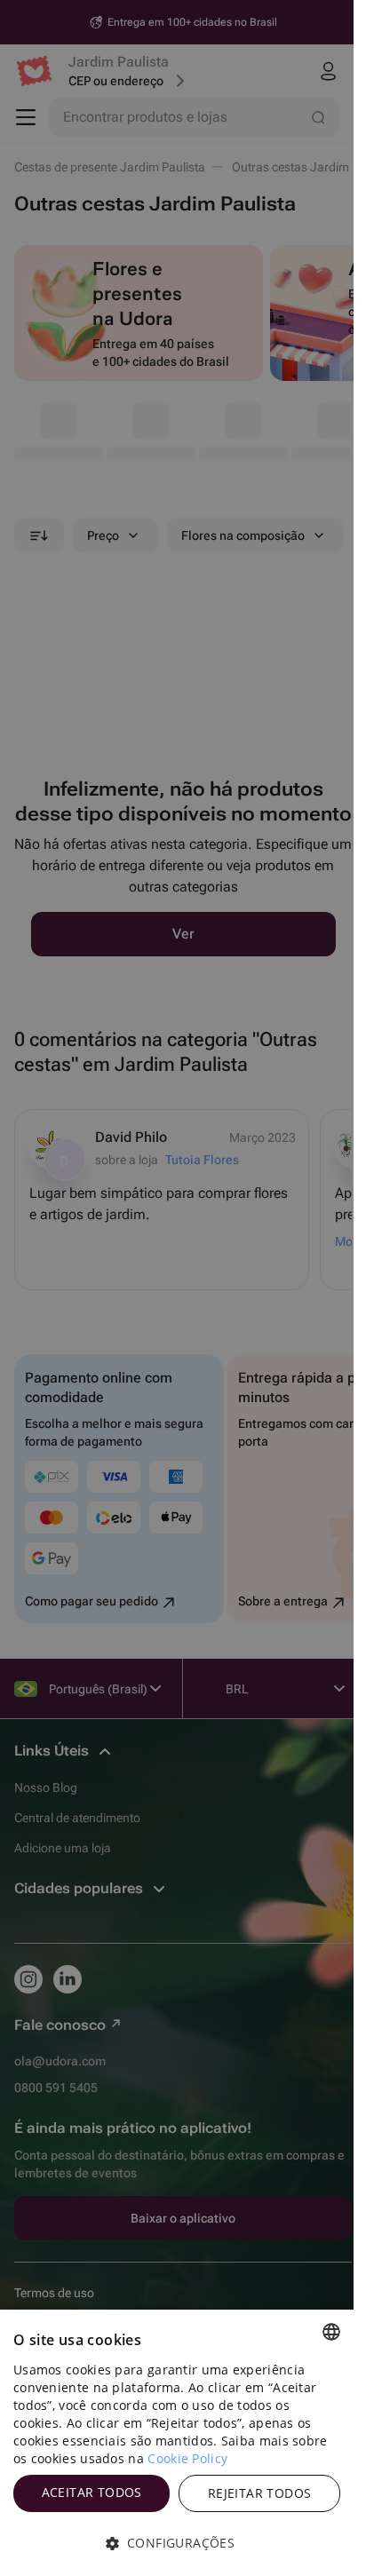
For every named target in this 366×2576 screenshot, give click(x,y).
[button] (177, 2543)
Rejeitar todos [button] (260, 2493)
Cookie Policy (187, 2458)
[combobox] (331, 2332)
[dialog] (177, 2443)
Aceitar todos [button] (92, 2492)
